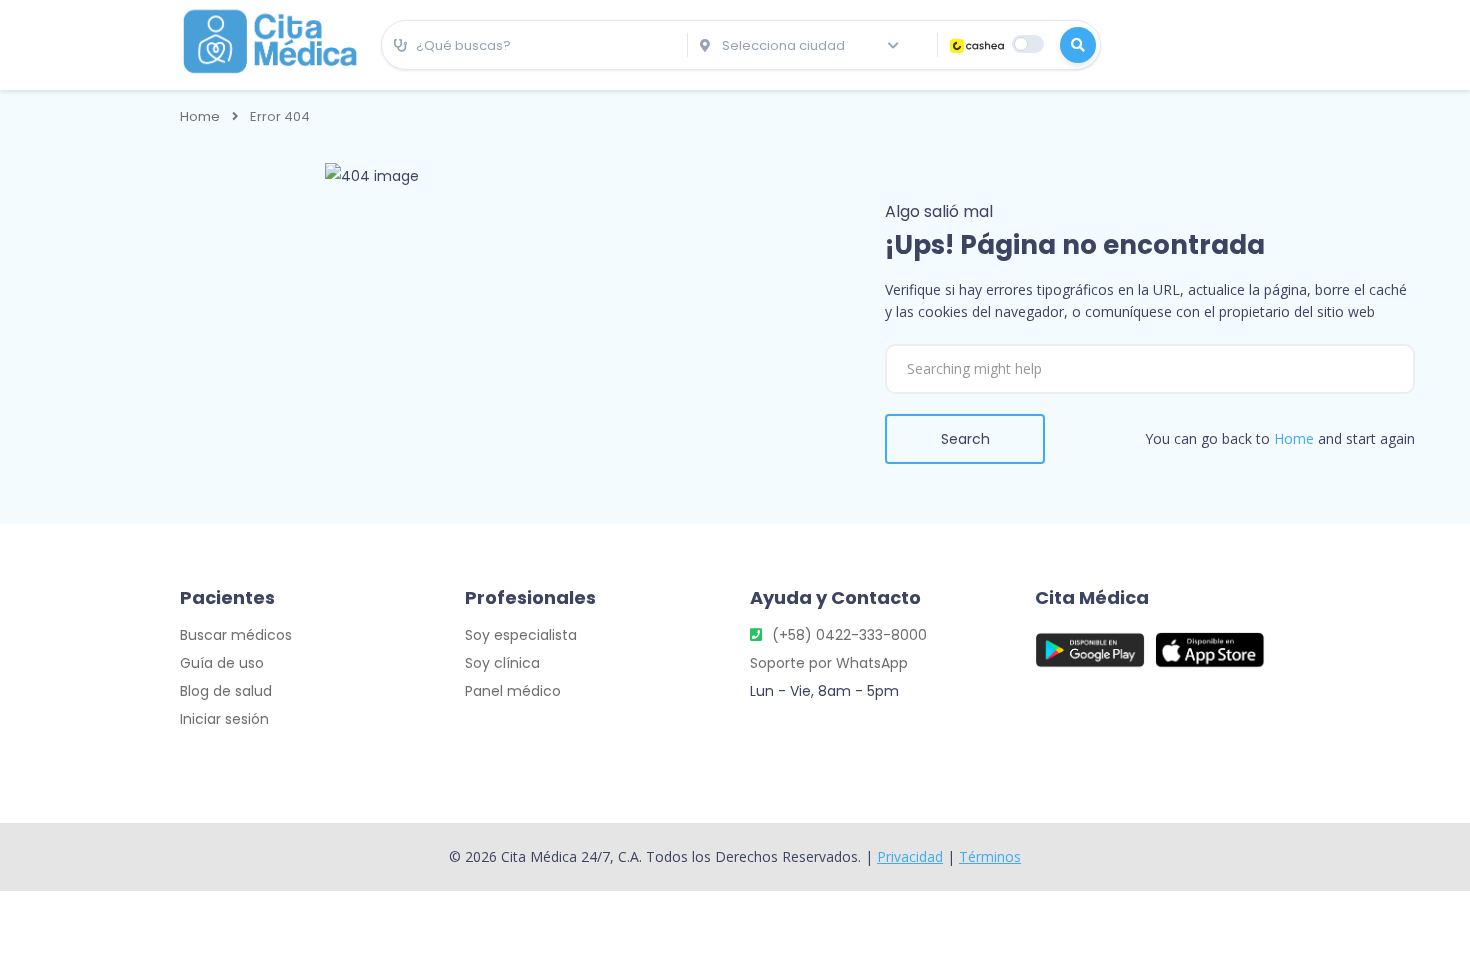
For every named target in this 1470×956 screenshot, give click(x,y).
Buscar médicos (236, 635)
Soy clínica (502, 663)
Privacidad (910, 856)
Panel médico (513, 691)
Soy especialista (521, 635)
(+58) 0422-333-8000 (849, 635)
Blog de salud (226, 691)
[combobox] (534, 46)
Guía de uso (222, 663)
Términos (990, 856)
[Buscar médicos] (1078, 45)
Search (965, 439)
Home (200, 116)
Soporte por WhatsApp (829, 663)
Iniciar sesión (224, 719)
